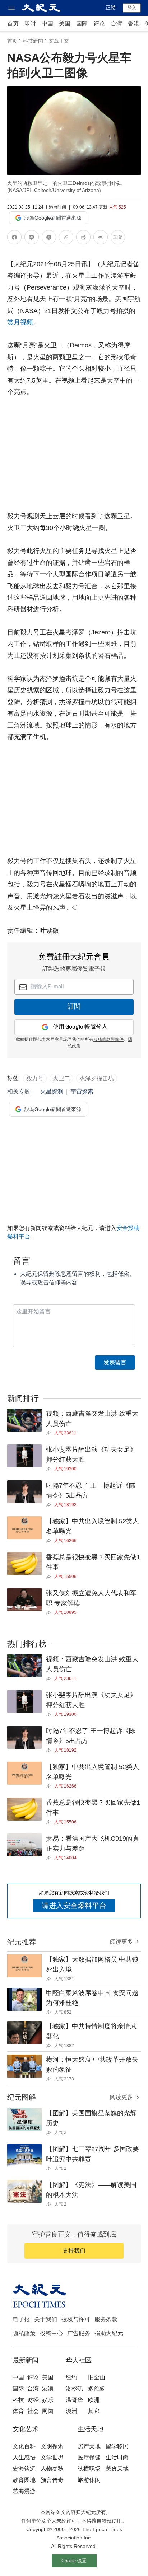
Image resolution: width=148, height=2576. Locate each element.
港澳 (48, 2388)
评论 (99, 24)
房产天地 (89, 2446)
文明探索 (52, 2446)
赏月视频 (20, 322)
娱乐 (48, 2400)
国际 (82, 24)
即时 (30, 24)
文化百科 (24, 2446)
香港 (134, 24)
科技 (18, 2400)
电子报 (21, 2319)
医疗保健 (89, 2457)
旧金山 (97, 2377)
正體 (111, 8)
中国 (47, 24)
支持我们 (74, 2251)
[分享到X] (49, 238)
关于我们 (46, 2319)
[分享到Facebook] (14, 238)
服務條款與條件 (108, 1040)
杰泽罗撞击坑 (97, 1078)
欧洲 (94, 2400)
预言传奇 (52, 2480)
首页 (13, 24)
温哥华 (74, 2400)
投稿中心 (51, 2333)
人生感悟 (24, 2457)
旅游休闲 (89, 2480)
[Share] (50, 1433)
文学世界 (52, 2457)
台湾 (116, 24)
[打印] (83, 238)
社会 (33, 2411)
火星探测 (52, 1092)
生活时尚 (117, 2457)
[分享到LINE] (32, 238)
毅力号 (35, 1078)
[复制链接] (66, 237)
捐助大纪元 (109, 2333)
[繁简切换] (118, 238)
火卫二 (61, 1078)
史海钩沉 (24, 2469)
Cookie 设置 (74, 2561)
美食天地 (117, 2469)
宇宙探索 (82, 1092)
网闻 (48, 2411)
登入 (132, 8)
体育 (18, 2411)
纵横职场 (89, 2469)
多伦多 (97, 2388)
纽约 (71, 2377)
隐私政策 (24, 2333)
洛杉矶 (74, 2388)
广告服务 (79, 2333)
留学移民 (117, 2446)
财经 (33, 2400)
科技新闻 (33, 41)
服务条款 (106, 2319)
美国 (65, 24)
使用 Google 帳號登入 (80, 1027)
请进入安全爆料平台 (74, 1906)
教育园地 (24, 2480)
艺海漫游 (24, 2491)
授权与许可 (76, 2319)
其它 (94, 2411)
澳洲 (71, 2411)
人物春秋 (52, 2469)
